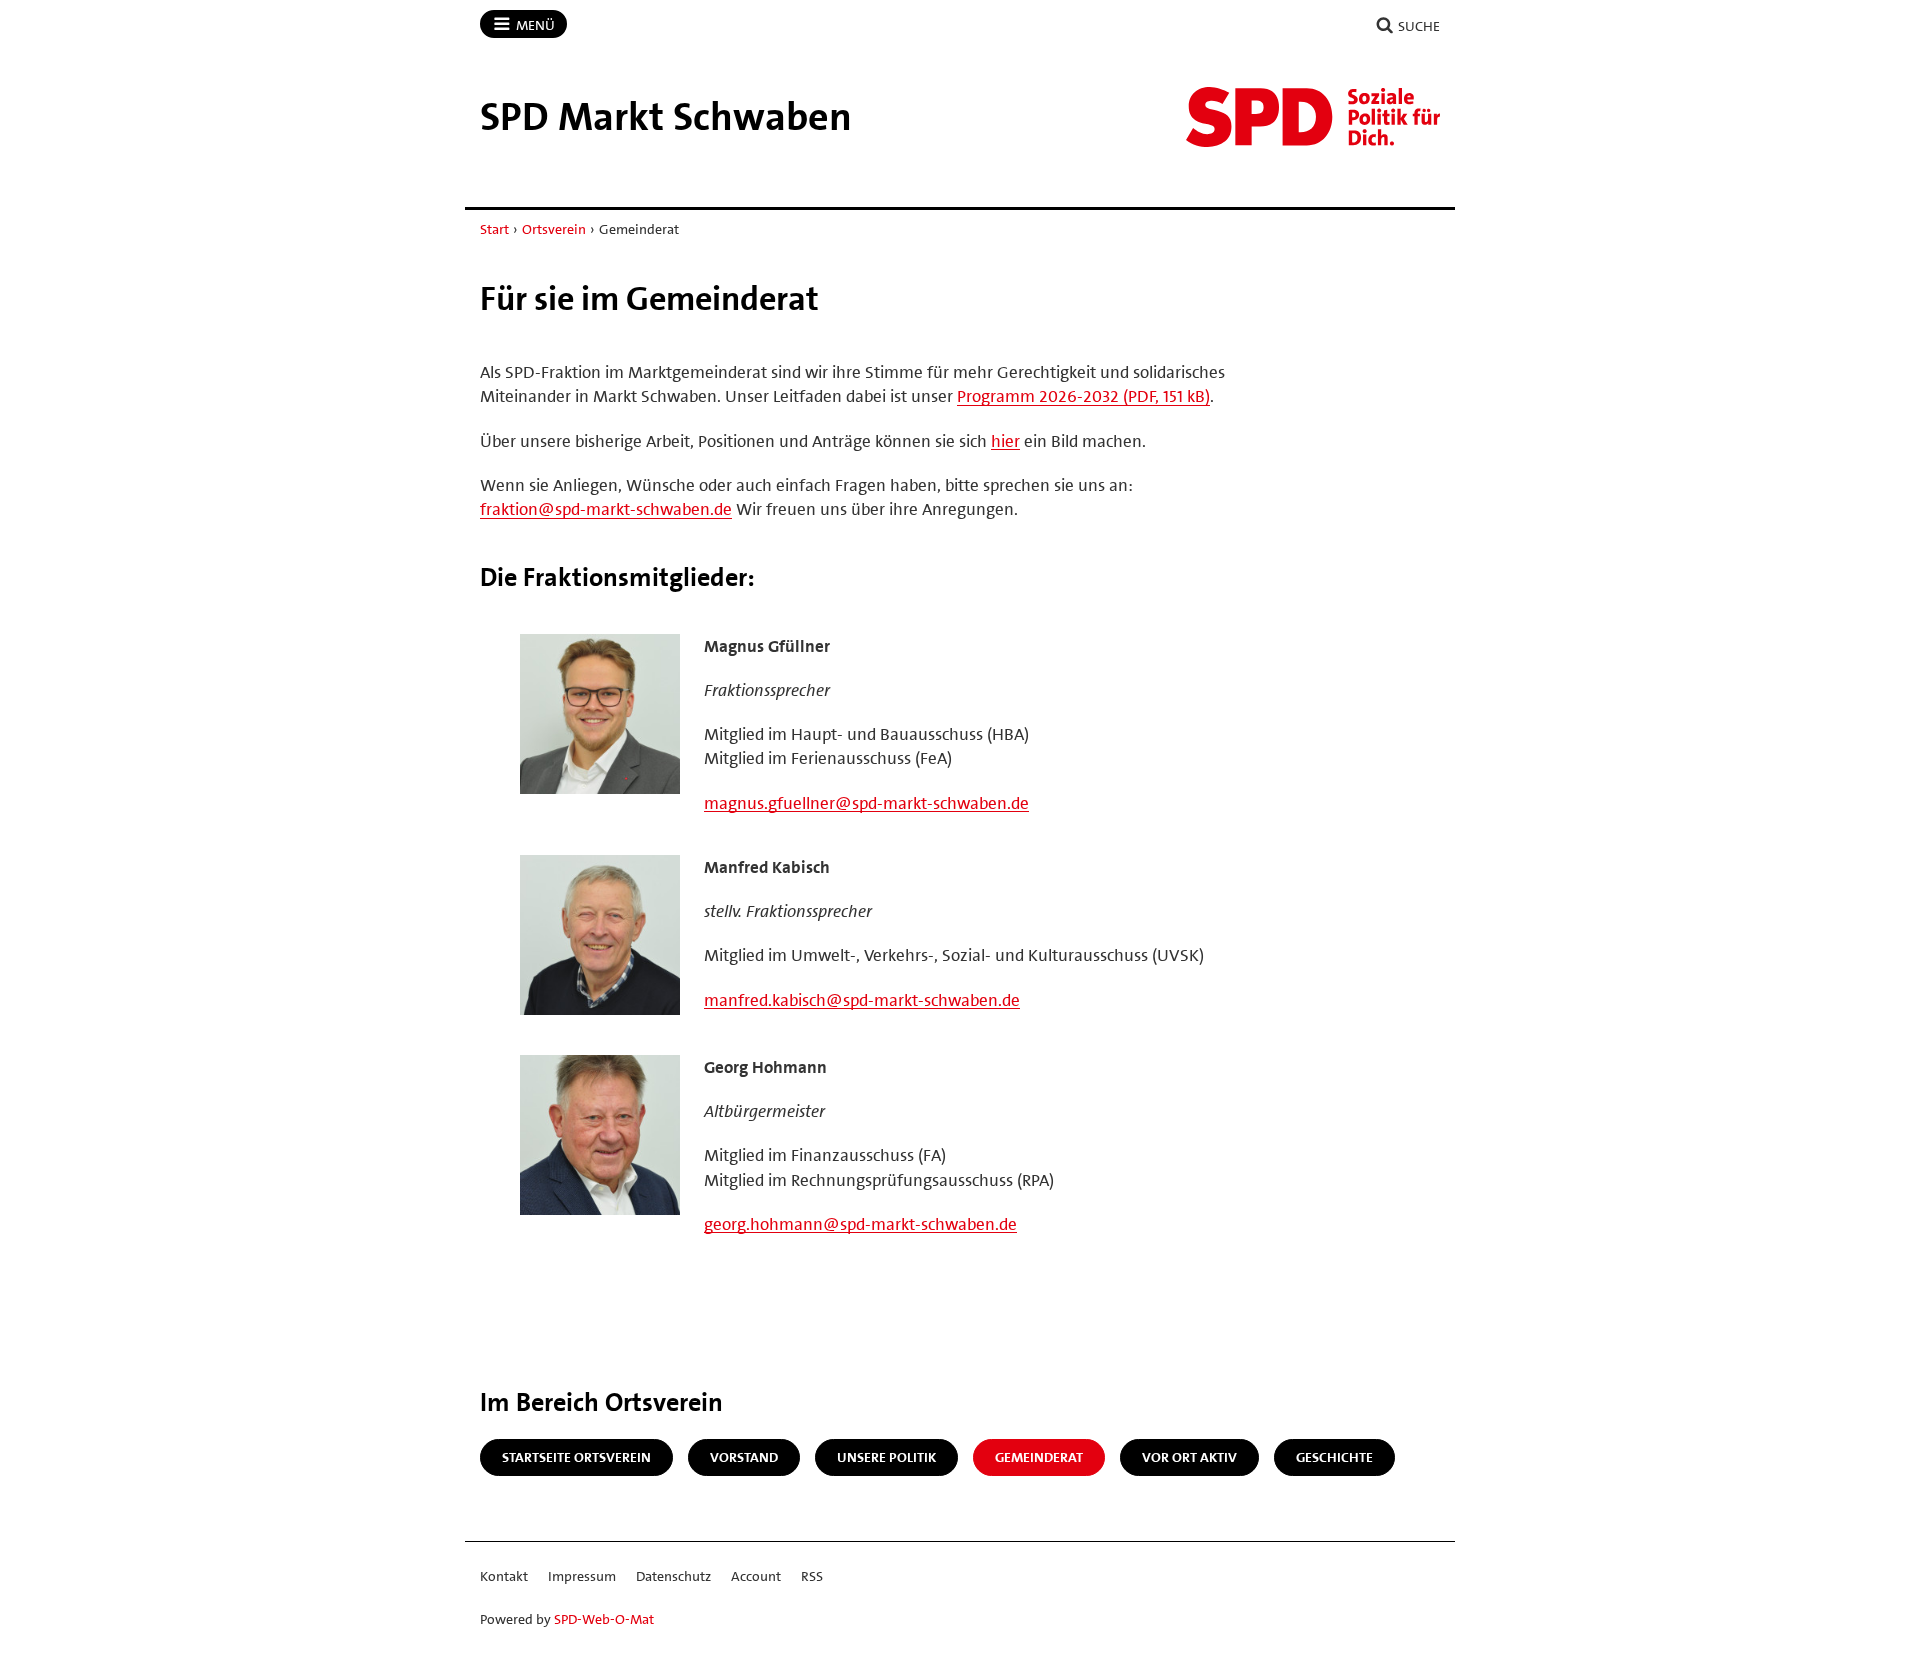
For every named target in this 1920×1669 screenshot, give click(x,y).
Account (756, 1576)
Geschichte (1334, 1457)
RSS (812, 1576)
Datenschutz (673, 1576)
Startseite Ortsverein (576, 1457)
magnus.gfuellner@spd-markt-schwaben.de (866, 803)
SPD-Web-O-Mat (604, 1619)
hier (1005, 441)
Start (494, 229)
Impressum (582, 1576)
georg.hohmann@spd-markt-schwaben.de (860, 1224)
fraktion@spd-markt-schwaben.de (606, 509)
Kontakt (504, 1576)
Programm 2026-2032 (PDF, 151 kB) (1083, 396)
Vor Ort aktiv (1189, 1457)
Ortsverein (554, 229)
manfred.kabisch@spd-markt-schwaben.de (862, 1000)
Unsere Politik (886, 1457)
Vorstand (744, 1457)
